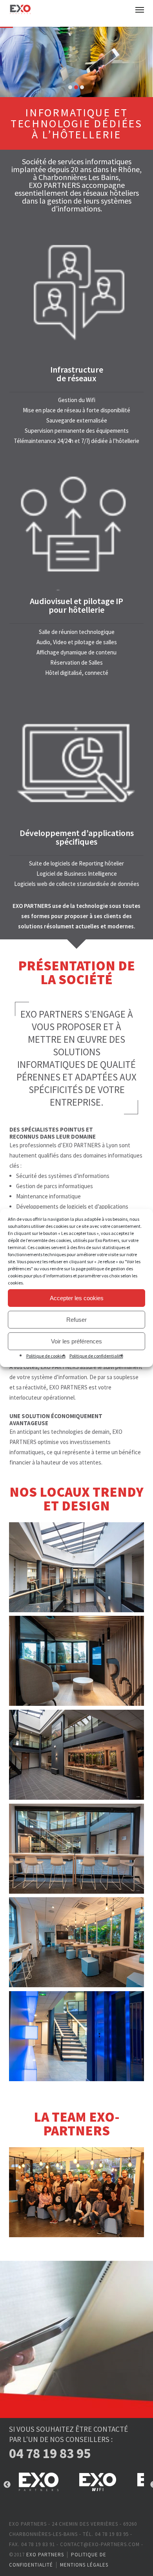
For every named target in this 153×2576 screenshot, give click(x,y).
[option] (38, 2485)
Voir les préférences (76, 1341)
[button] (140, 9)
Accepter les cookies (77, 1298)
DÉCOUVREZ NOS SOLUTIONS (80, 72)
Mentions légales (84, 2565)
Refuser (76, 1320)
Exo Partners (45, 2555)
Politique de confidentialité (96, 1356)
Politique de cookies (46, 1356)
